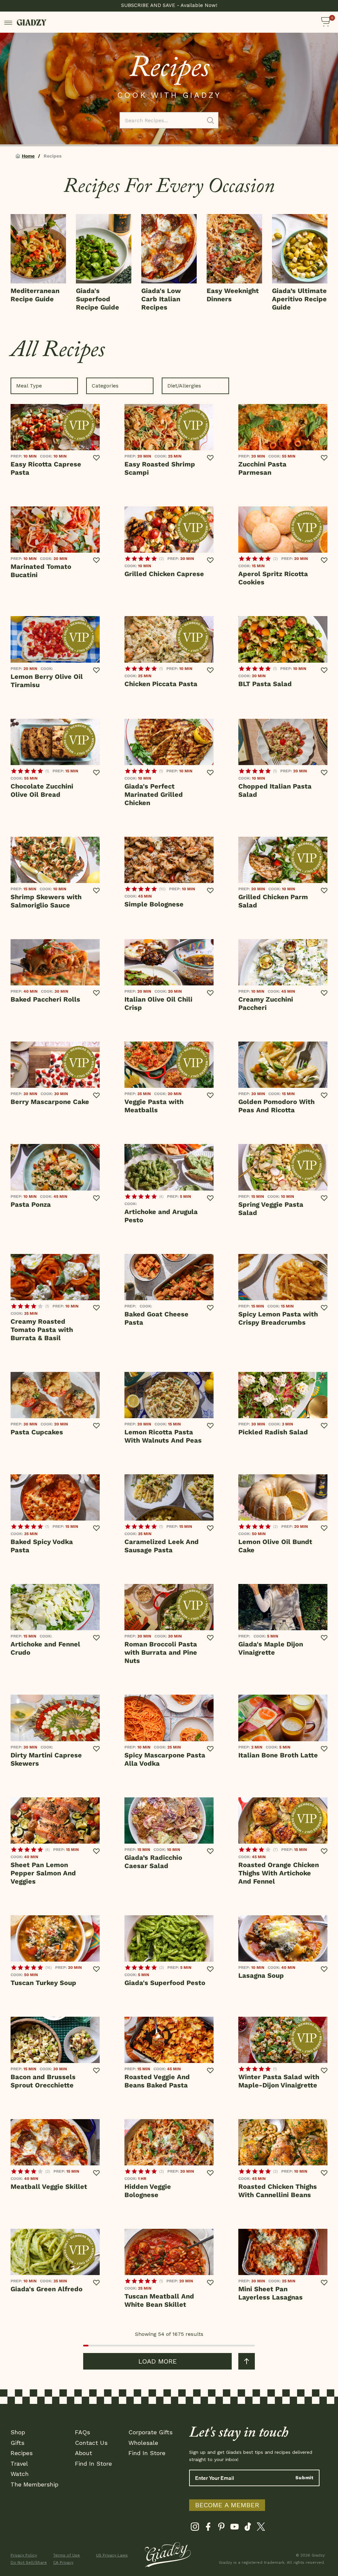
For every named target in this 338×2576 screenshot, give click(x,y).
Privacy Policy (24, 2555)
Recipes (22, 2453)
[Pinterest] (221, 2528)
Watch (20, 2474)
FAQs (83, 2432)
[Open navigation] (8, 22)
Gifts (17, 2443)
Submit (304, 2478)
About (84, 2453)
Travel (19, 2464)
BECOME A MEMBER (227, 2505)
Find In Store (93, 2464)
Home (28, 156)
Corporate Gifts (151, 2432)
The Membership (34, 2484)
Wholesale (143, 2443)
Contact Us (91, 2443)
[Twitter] (261, 2528)
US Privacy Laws (112, 2555)
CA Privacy (63, 2562)
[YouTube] (235, 2528)
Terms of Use (67, 2555)
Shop (18, 2432)
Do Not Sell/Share (28, 2562)
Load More (158, 2361)
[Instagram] (195, 2528)
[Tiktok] (248, 2528)
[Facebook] (208, 2528)
